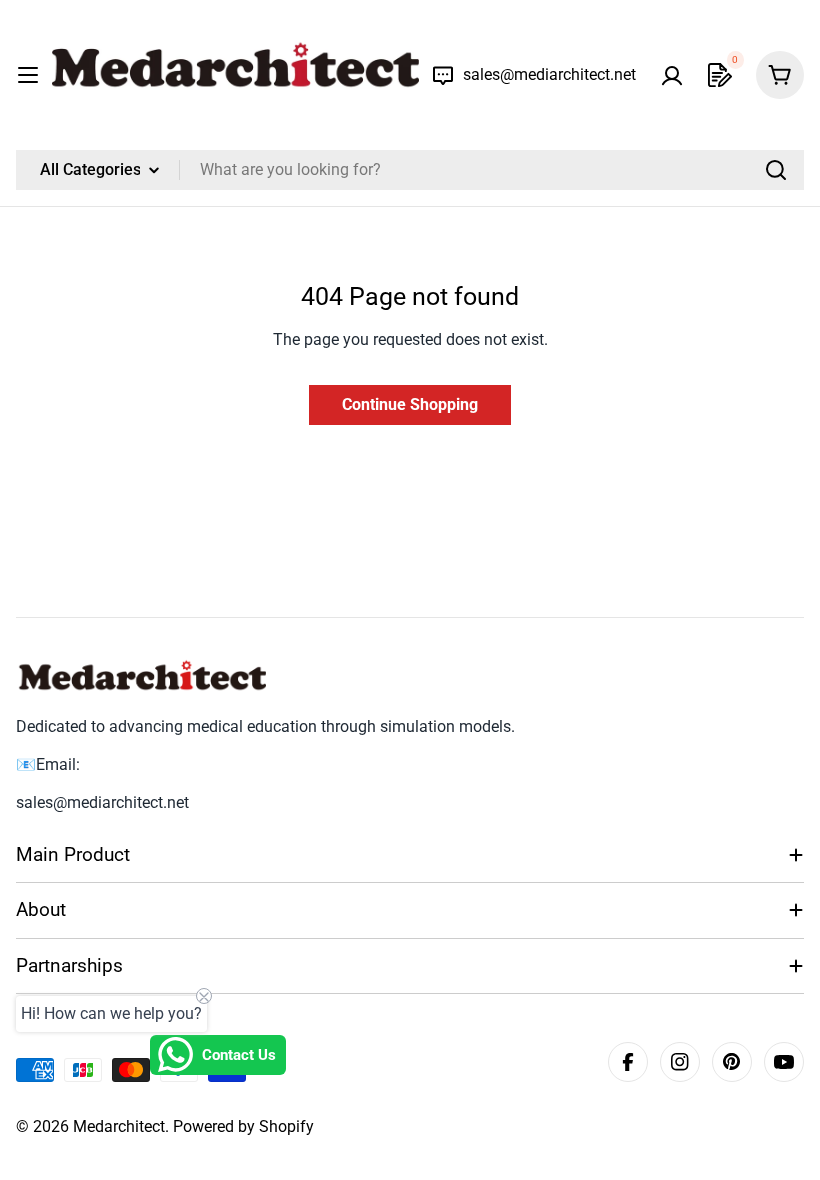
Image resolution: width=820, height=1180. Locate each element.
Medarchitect (119, 1126)
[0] (720, 75)
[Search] (776, 170)
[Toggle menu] (28, 75)
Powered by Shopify (243, 1126)
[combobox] (410, 170)
